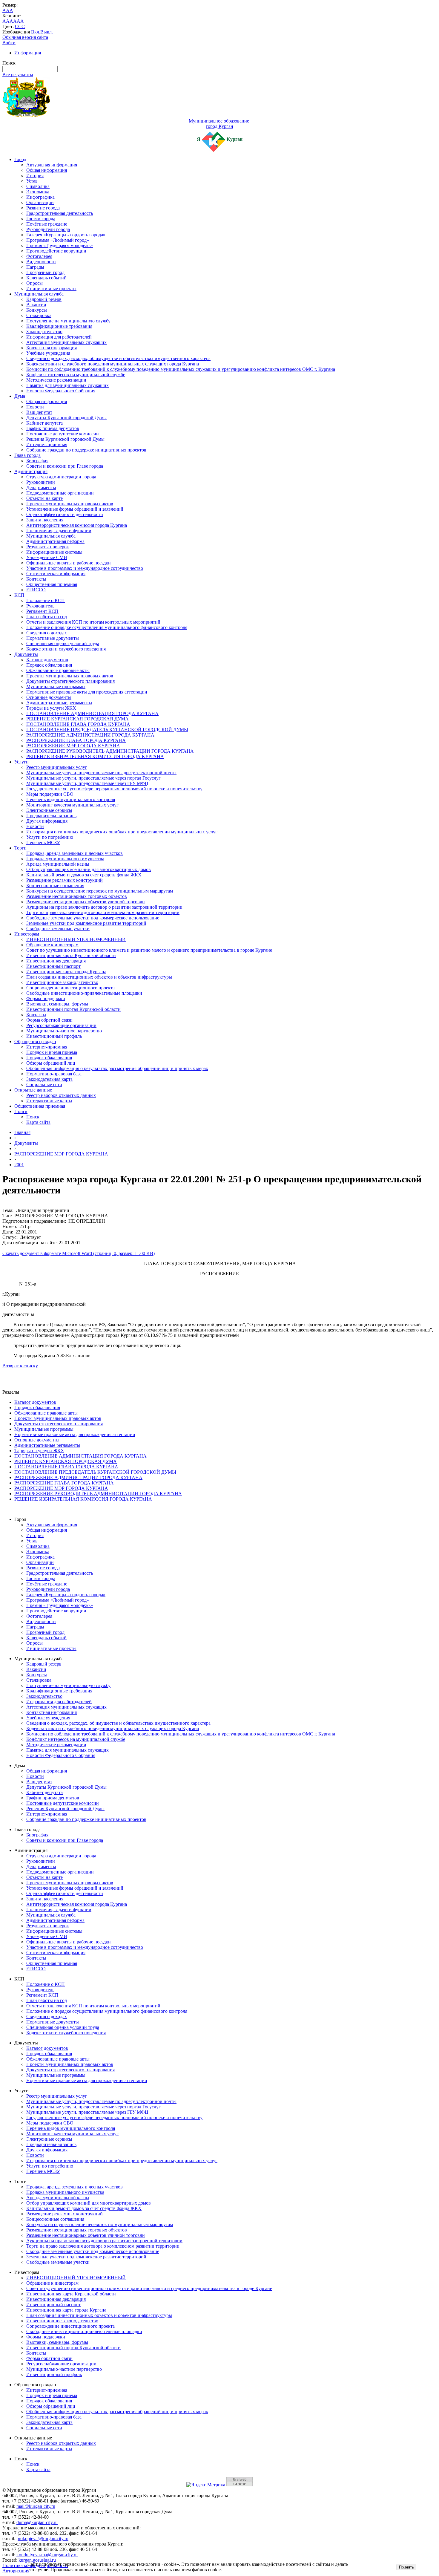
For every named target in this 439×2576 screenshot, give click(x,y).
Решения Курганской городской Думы (65, 439)
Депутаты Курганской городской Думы (66, 418)
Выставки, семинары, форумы (57, 1004)
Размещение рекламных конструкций (65, 880)
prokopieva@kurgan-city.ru (42, 2538)
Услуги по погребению (50, 837)
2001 (19, 1165)
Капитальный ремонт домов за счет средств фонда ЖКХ (84, 875)
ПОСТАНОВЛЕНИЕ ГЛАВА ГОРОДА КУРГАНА (78, 724)
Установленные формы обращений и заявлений (75, 509)
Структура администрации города (61, 477)
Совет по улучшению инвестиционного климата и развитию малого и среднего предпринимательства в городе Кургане (149, 950)
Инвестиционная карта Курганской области (71, 955)
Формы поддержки (46, 998)
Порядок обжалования (49, 665)
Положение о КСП (46, 600)
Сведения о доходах (47, 633)
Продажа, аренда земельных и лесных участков (75, 853)
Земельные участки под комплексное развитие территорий (86, 923)
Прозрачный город (45, 272)
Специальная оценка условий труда (63, 643)
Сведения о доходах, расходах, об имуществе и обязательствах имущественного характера (118, 358)
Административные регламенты (59, 703)
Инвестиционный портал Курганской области (73, 1009)
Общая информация (47, 170)
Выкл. (47, 32)
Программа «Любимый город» (58, 240)
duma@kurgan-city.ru (37, 2522)
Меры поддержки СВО (50, 794)
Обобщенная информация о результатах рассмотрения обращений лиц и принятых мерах (117, 1068)
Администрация (31, 471)
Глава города (27, 455)
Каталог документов (47, 660)
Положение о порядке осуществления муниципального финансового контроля (107, 627)
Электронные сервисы (49, 810)
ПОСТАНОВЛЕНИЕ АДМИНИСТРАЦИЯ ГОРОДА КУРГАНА (92, 713)
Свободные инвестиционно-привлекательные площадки (84, 993)
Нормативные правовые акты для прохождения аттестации (87, 692)
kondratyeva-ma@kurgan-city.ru (47, 2555)
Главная (22, 1132)
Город (20, 159)
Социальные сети (44, 1085)
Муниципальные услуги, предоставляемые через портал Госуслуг (93, 778)
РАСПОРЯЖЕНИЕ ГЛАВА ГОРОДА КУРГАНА (76, 740)
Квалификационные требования (59, 326)
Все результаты (18, 75)
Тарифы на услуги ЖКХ (51, 708)
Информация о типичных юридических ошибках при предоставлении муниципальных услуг (122, 832)
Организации (40, 202)
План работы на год (47, 617)
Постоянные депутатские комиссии (63, 434)
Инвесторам (27, 934)
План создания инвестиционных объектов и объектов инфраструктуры (99, 977)
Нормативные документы (53, 638)
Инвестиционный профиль (54, 1036)
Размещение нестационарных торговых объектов (77, 896)
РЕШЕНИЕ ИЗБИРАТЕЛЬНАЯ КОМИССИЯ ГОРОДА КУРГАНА (95, 756)
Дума (20, 396)
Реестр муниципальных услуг (57, 767)
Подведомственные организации (60, 493)
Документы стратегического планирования (70, 681)
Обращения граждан (35, 1041)
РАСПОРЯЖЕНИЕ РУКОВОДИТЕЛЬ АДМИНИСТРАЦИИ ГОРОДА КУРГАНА (110, 751)
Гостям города (41, 219)
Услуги (22, 762)
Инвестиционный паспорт (53, 966)
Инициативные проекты (51, 288)
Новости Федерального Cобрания (61, 391)
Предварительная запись (51, 816)
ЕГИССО (36, 590)
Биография (37, 461)
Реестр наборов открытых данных (61, 1095)
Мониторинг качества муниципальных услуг (72, 805)
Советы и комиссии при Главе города (65, 466)
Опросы (34, 283)
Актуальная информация (52, 165)
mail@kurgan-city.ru (36, 2506)
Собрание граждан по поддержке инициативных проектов (86, 450)
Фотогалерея (39, 256)
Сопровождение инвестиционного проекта (70, 988)
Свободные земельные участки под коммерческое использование (93, 918)
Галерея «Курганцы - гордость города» (66, 235)
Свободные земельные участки (58, 929)
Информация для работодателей (59, 337)
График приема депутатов (53, 428)
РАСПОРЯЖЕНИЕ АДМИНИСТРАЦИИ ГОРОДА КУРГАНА (90, 735)
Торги (20, 848)
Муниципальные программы (56, 687)
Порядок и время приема (52, 1052)
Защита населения (45, 520)
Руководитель (40, 606)
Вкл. (36, 32)
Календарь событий (46, 278)
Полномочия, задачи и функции (59, 531)
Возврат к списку (20, 1366)
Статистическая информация (56, 574)
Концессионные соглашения (55, 886)
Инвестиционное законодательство (62, 982)
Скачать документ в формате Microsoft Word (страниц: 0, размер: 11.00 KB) (79, 1253)
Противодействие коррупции (56, 251)
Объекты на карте (44, 498)
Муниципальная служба (39, 294)
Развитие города (43, 208)
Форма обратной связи (49, 1020)
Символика (38, 186)
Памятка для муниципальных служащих (67, 385)
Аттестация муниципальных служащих (66, 342)
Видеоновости (41, 262)
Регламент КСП (42, 611)
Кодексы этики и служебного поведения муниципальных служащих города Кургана (113, 364)
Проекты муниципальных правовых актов (70, 504)
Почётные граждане (47, 224)
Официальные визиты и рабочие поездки (69, 563)
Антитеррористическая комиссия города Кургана (77, 525)
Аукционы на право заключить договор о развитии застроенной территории (104, 907)
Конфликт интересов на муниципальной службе (76, 375)
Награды (35, 267)
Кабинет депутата (44, 423)
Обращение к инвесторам (52, 945)
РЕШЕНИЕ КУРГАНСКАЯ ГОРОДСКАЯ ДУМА (77, 719)
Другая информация (47, 821)
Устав (32, 181)
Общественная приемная (52, 584)
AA (6, 21)
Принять (406, 2567)
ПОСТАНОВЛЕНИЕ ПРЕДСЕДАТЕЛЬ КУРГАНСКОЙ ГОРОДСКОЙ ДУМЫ (107, 730)
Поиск (21, 1111)
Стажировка (39, 315)
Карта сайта (38, 1122)
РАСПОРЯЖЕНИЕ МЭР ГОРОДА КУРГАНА (73, 746)
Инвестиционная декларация (56, 961)
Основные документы (49, 697)
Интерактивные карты (49, 1101)
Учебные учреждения (48, 353)
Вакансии (36, 305)
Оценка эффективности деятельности (65, 514)
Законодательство (44, 332)
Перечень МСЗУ (43, 842)
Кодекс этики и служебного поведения (66, 649)
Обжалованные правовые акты (58, 670)
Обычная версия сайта (25, 37)
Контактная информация (52, 348)
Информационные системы (54, 552)
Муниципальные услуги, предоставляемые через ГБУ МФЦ (87, 783)
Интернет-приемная (47, 444)
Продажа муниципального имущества (65, 859)
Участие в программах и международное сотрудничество (85, 568)
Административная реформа (55, 541)
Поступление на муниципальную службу (68, 321)
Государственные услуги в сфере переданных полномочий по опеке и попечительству (114, 789)
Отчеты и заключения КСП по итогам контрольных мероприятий (93, 622)
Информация (28, 53)
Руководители (41, 482)
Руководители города (48, 229)
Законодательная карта (49, 1079)
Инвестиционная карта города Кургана (66, 972)
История (35, 176)
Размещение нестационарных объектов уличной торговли (86, 902)
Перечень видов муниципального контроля (71, 799)
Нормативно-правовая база (54, 1074)
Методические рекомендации (56, 380)
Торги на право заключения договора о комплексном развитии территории (103, 912)
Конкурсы (37, 310)
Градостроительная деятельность (60, 213)
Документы (26, 654)
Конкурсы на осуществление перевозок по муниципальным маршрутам (100, 891)
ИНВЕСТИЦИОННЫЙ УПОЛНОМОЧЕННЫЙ (76, 939)
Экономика (38, 192)
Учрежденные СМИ (47, 557)
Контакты (36, 579)
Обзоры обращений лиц (51, 1063)
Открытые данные (33, 1090)
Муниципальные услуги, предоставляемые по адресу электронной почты (101, 773)
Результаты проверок (48, 547)
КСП (19, 595)
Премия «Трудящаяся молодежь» (60, 245)
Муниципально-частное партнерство (64, 1031)
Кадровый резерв (44, 299)
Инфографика (40, 197)
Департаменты (41, 488)
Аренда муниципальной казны (58, 864)
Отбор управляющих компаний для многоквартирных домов (89, 869)
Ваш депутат (39, 412)
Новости (35, 407)
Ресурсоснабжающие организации (61, 1025)
